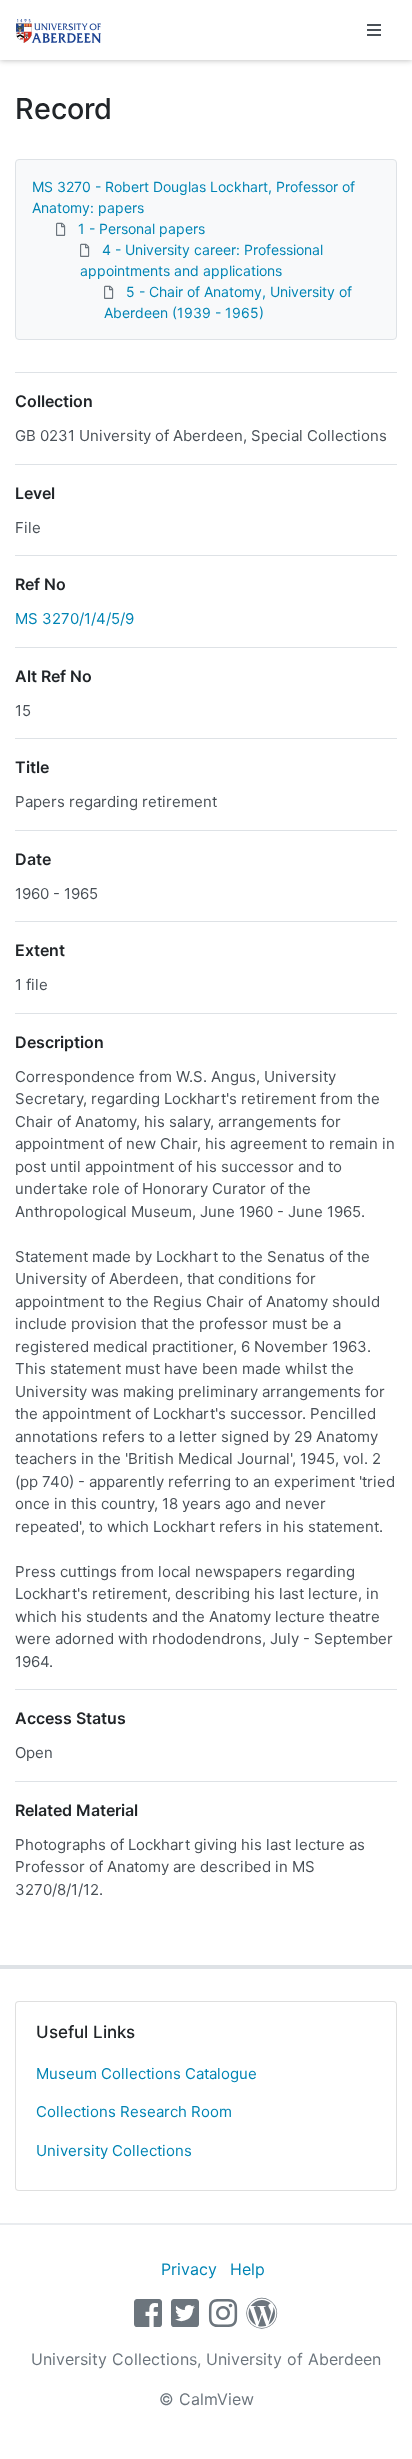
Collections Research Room (134, 2111)
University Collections (114, 2150)
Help (247, 2269)
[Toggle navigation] (374, 30)
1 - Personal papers (141, 228)
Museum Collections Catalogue (146, 2073)
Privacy (189, 2269)
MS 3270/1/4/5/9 (74, 618)
